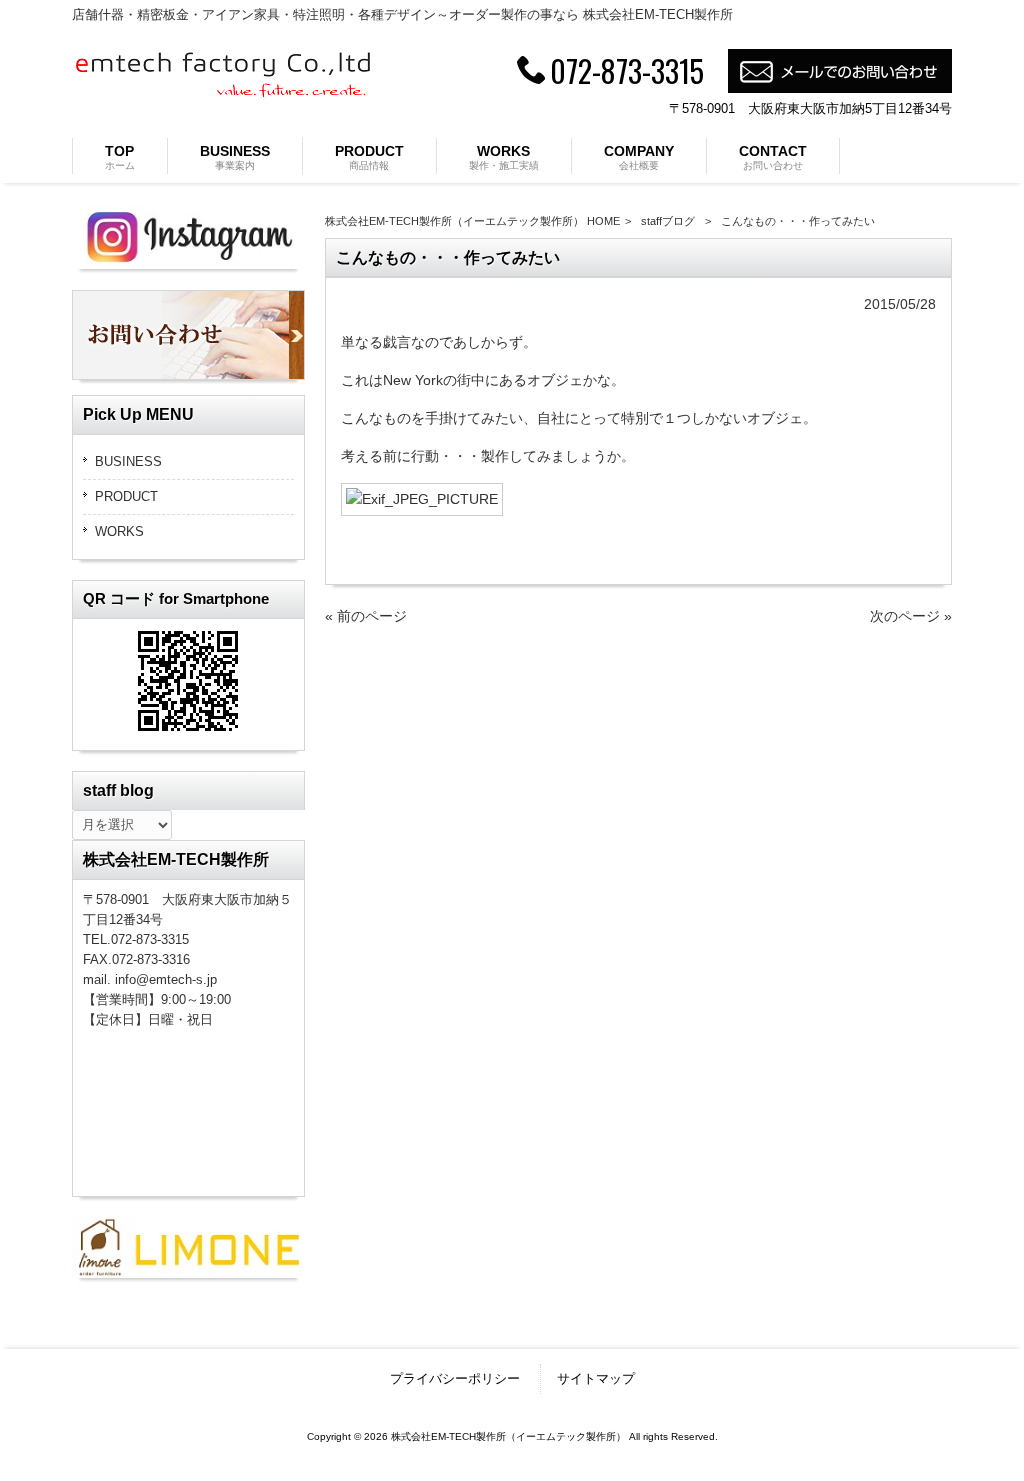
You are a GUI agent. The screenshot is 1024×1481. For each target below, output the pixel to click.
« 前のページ (366, 616)
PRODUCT (126, 496)
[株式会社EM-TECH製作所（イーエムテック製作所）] (222, 92)
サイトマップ (596, 1378)
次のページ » (911, 616)
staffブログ (668, 221)
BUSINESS (128, 461)
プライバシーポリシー (455, 1378)
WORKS (119, 531)
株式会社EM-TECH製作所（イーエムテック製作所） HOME (472, 221)
